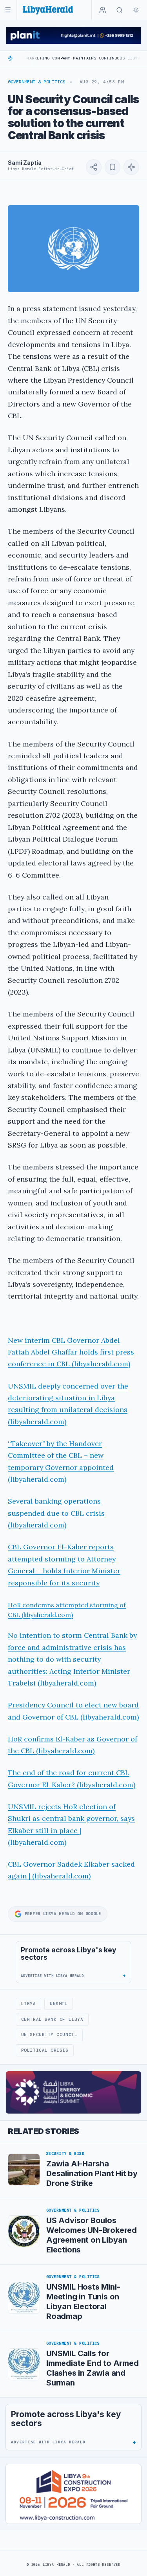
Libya (29, 2004)
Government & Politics (37, 82)
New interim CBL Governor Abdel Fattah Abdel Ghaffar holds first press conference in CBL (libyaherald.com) (71, 1352)
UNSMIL (59, 2004)
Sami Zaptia (24, 163)
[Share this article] (94, 167)
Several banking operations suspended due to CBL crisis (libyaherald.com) (56, 1513)
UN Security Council (49, 2035)
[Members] (103, 10)
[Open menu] (8, 10)
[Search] (120, 10)
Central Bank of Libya (52, 2019)
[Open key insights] (131, 167)
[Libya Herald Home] (48, 10)
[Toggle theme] (136, 10)
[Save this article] (113, 167)
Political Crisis (45, 2050)
